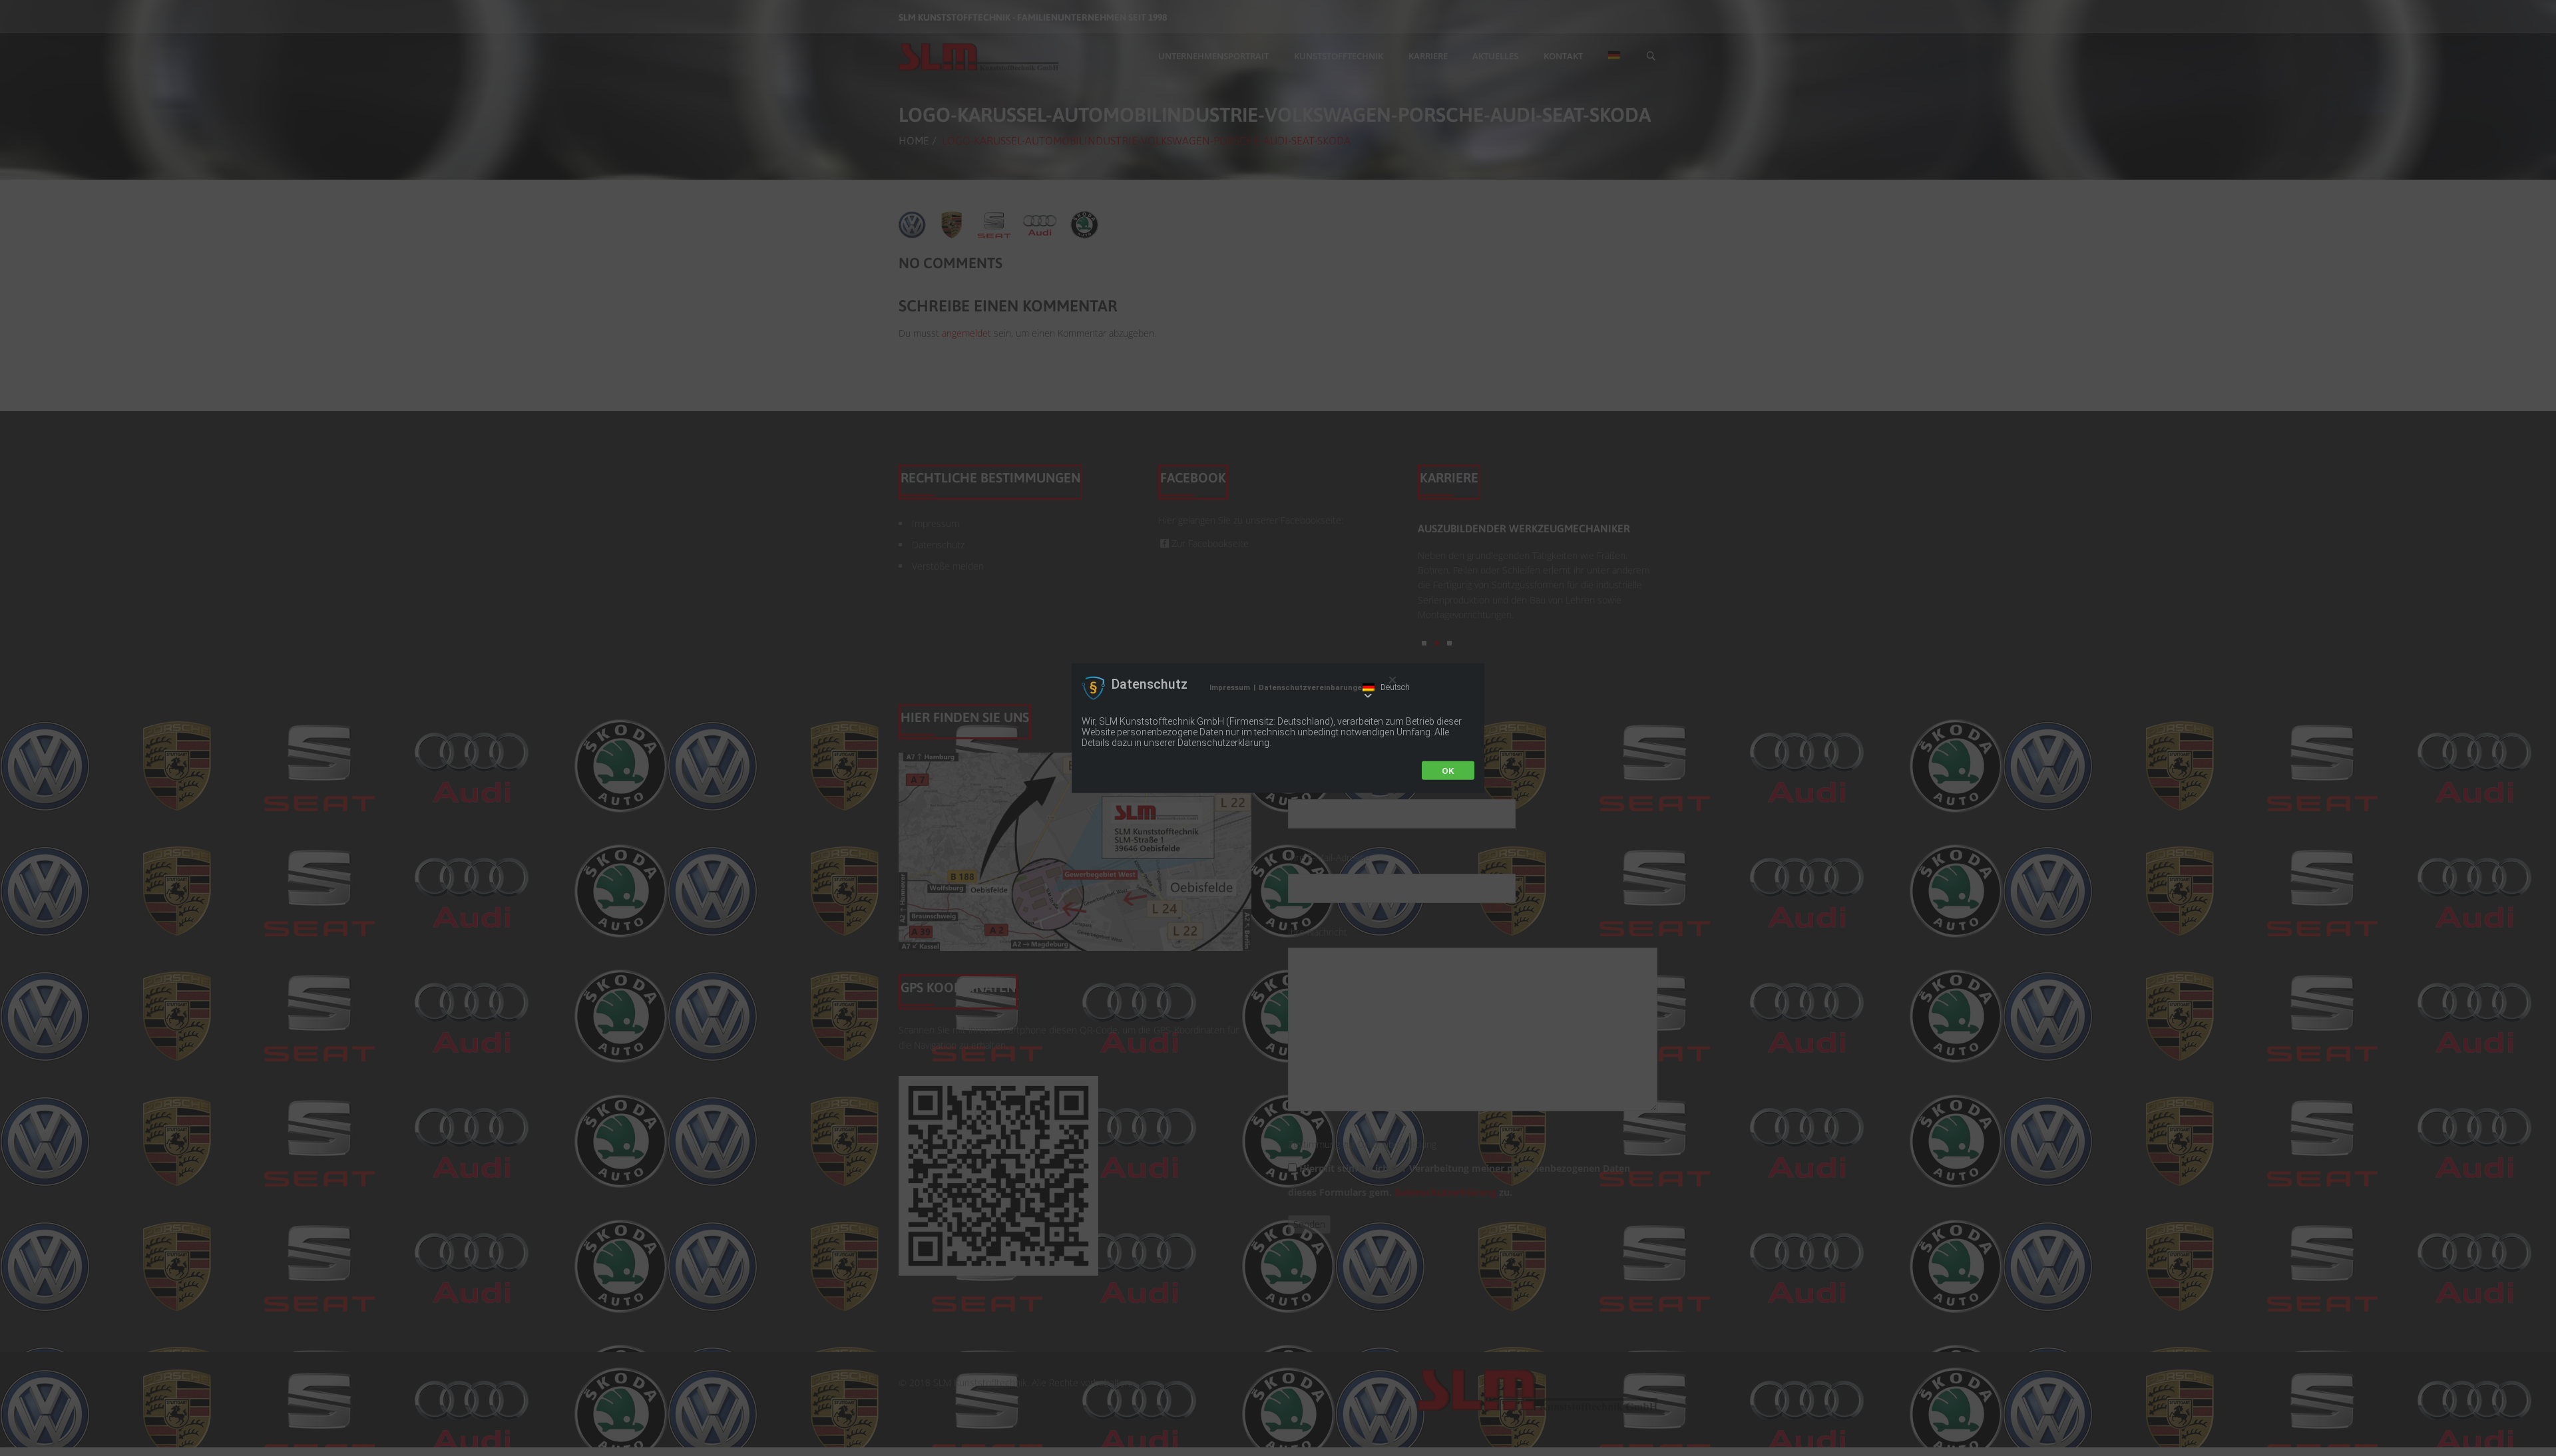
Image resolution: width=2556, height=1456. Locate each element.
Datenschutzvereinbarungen (1313, 688)
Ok (1448, 770)
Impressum (1230, 688)
